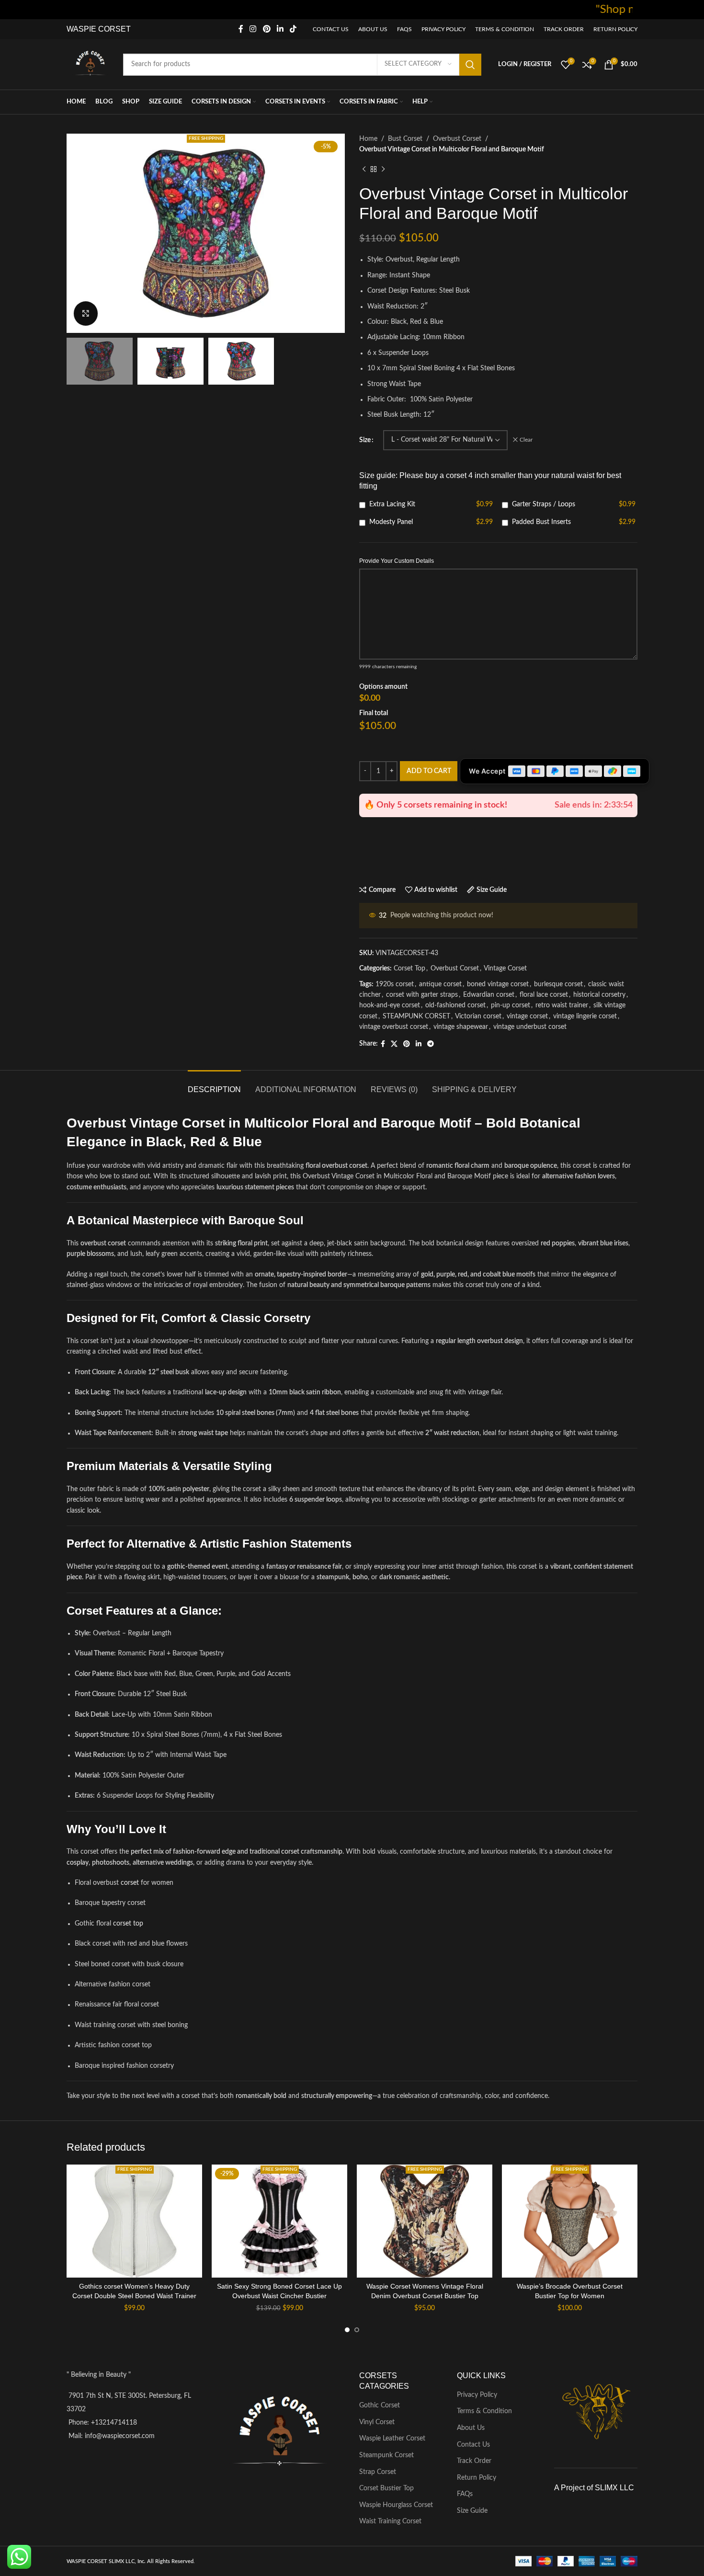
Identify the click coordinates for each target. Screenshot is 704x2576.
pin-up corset (511, 1005)
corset (130, 1883)
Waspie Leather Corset (392, 2439)
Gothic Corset (380, 2405)
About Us (471, 2428)
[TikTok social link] (293, 29)
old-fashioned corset (455, 1005)
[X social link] (394, 1044)
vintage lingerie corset (585, 1016)
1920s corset (395, 984)
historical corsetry (599, 995)
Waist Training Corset (390, 2521)
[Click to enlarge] (86, 313)
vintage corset (527, 1016)
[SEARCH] (470, 65)
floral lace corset (544, 995)
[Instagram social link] (253, 29)
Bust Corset (405, 139)
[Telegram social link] (431, 1044)
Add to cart (429, 771)
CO (103, 29)
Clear (526, 440)
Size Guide (472, 2511)
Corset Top (409, 969)
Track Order (474, 2461)
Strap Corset (378, 2472)
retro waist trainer (562, 1005)
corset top (128, 1924)
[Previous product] (364, 170)
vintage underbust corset (530, 1027)
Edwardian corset (489, 995)
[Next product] (383, 170)
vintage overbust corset (394, 1027)
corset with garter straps (422, 995)
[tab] (214, 1085)
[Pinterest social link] (267, 29)
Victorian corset (478, 1016)
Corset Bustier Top (386, 2488)
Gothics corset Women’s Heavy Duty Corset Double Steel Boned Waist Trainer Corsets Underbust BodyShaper (134, 2296)
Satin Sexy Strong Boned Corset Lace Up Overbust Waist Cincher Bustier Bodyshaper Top (279, 2296)
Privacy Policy (477, 2395)
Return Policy (477, 2478)
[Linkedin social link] (280, 29)
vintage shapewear (461, 1027)
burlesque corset (558, 984)
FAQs (465, 2494)
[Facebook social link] (241, 29)
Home (368, 139)
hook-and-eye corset (390, 1005)
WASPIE (81, 29)
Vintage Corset (505, 969)
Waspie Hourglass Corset (396, 2505)
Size (365, 440)
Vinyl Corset (377, 2422)
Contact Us (473, 2445)
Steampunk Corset (386, 2455)
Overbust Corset (457, 139)
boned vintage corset (498, 984)
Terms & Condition (484, 2411)
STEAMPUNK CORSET (416, 1016)
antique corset (440, 984)
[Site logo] (90, 64)
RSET (120, 29)
